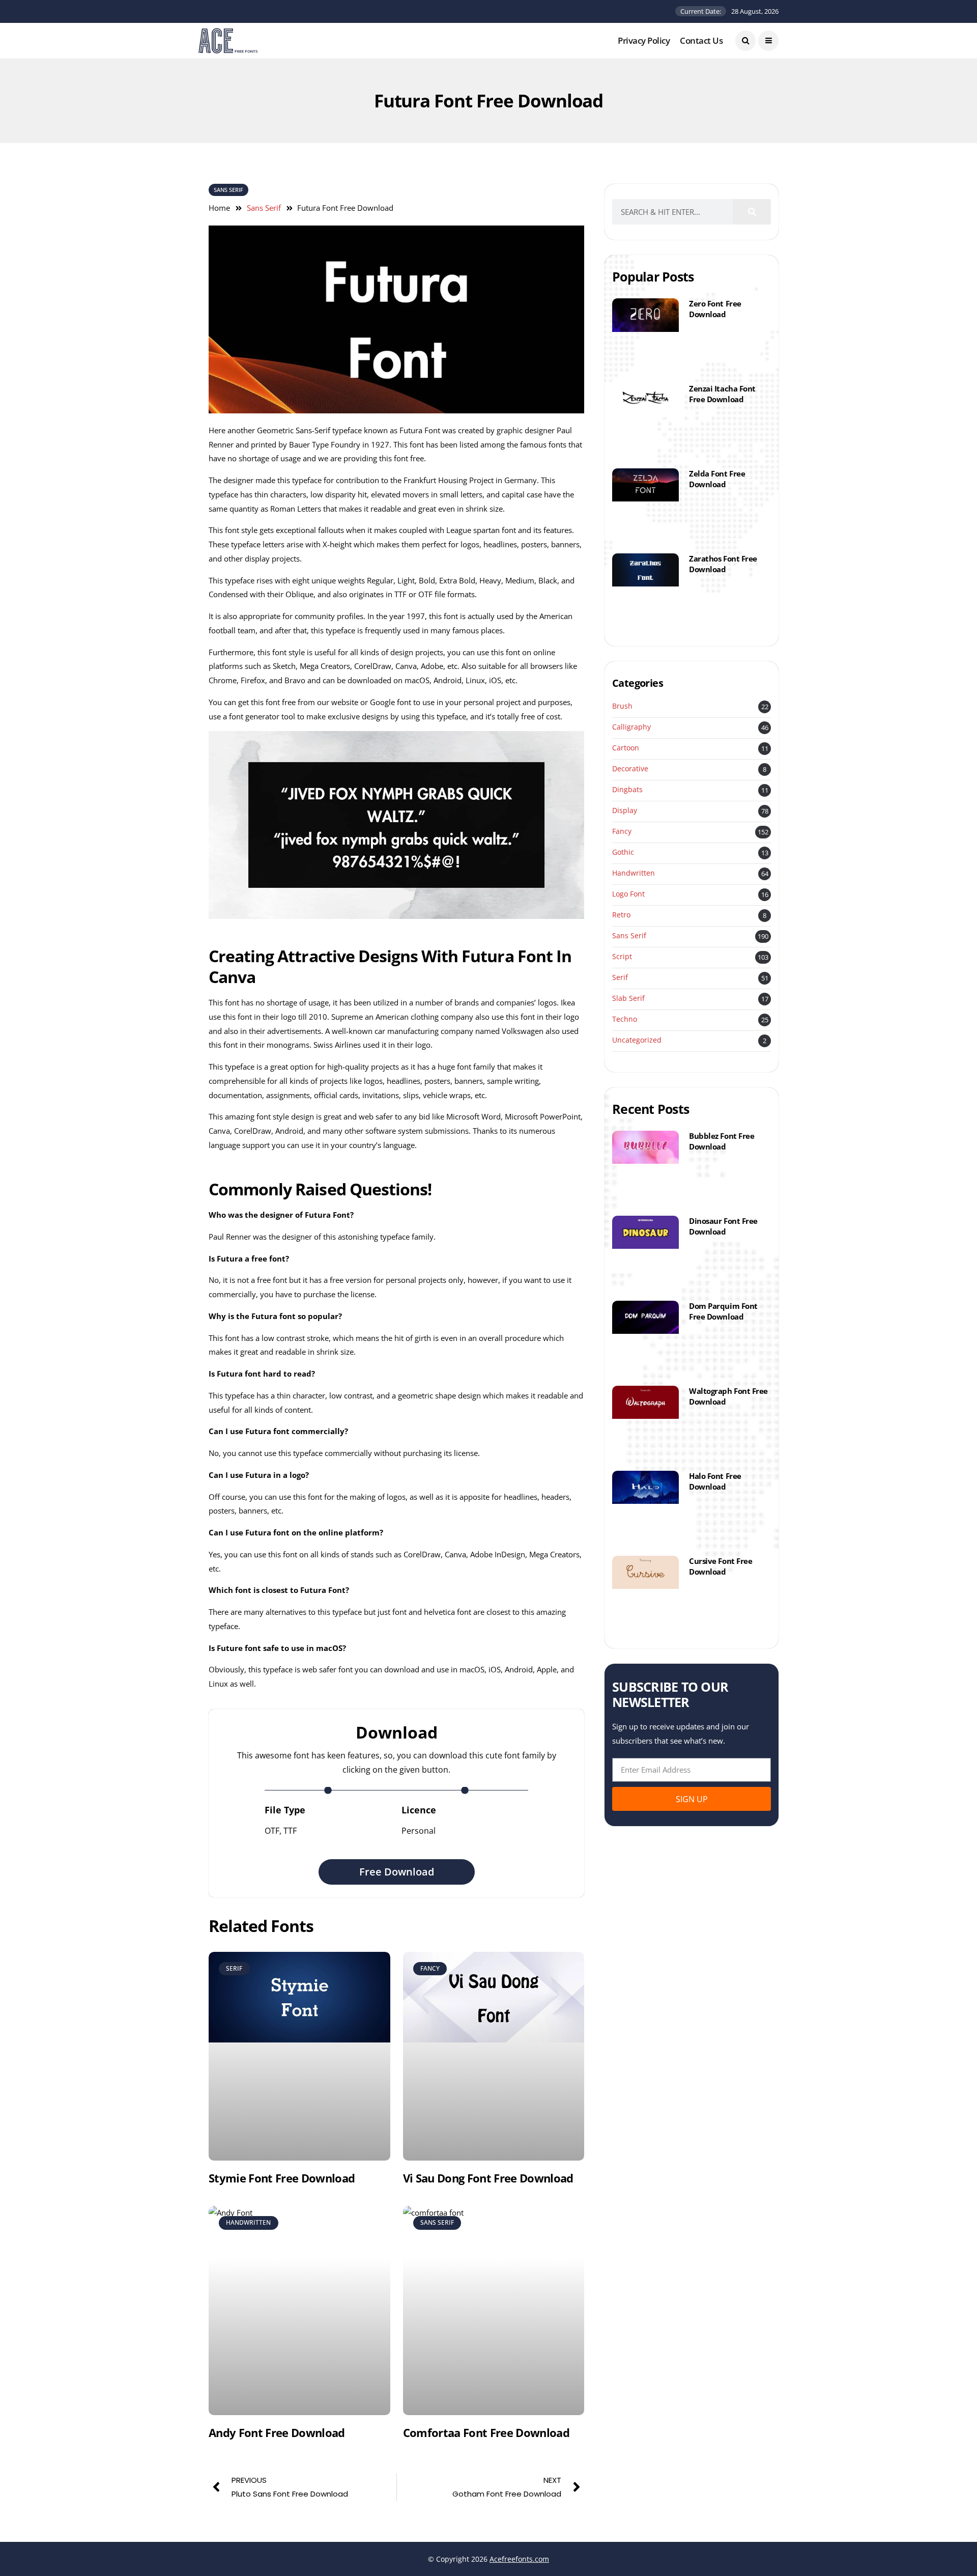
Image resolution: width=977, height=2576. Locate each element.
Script (622, 957)
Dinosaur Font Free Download (723, 1226)
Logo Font (628, 894)
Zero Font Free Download (715, 309)
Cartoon (626, 748)
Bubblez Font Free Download (722, 1141)
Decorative (630, 769)
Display (625, 811)
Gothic (623, 852)
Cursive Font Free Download (721, 1566)
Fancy (622, 832)
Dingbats (627, 790)
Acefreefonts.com (519, 2559)
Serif (620, 978)
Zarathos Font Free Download (723, 564)
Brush (622, 706)
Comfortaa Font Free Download (486, 2432)
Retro (621, 915)
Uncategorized (637, 1040)
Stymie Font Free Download (282, 2178)
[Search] (752, 212)
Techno (625, 1019)
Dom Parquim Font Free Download (723, 1311)
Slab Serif (628, 999)
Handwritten (634, 873)
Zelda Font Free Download (717, 479)
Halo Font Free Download (715, 1481)
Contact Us (701, 40)
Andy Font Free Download (277, 2432)
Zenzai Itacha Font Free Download (722, 394)
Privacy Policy (644, 40)
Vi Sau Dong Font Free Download (488, 2178)
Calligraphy (631, 727)
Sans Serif (228, 190)
